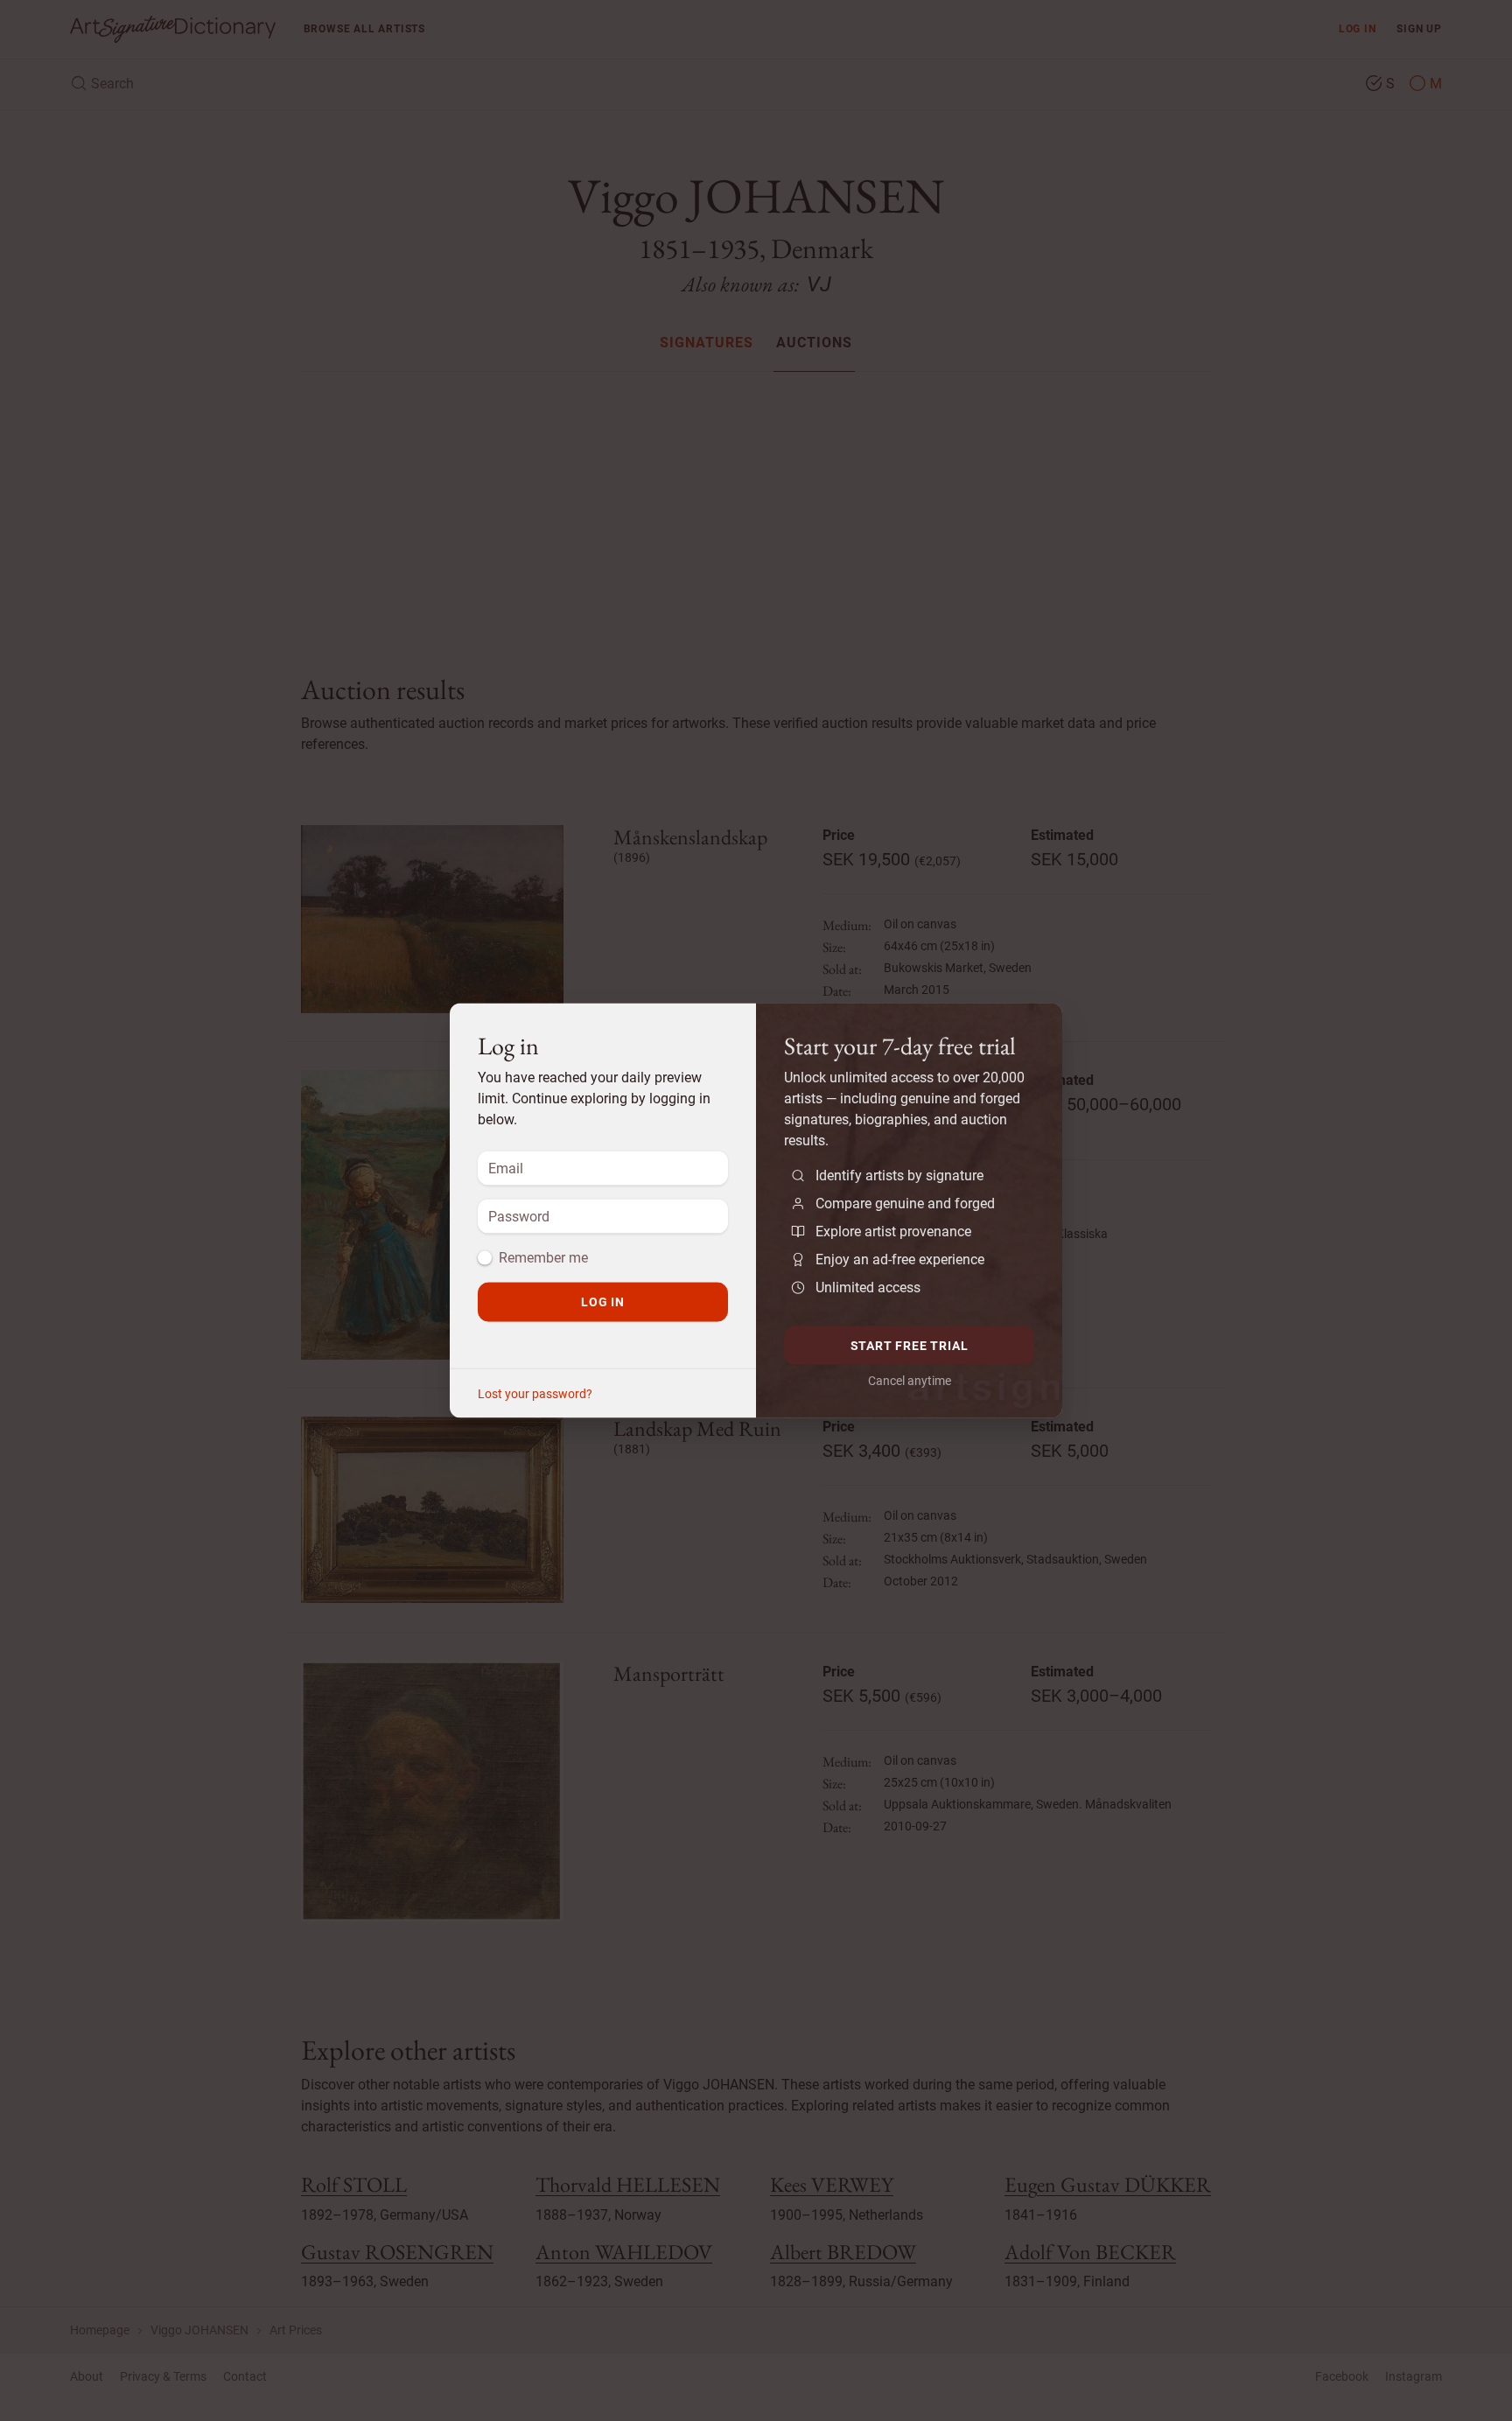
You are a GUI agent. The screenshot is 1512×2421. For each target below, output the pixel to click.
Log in (603, 1302)
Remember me (543, 1258)
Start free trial (910, 1345)
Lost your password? (535, 1394)
